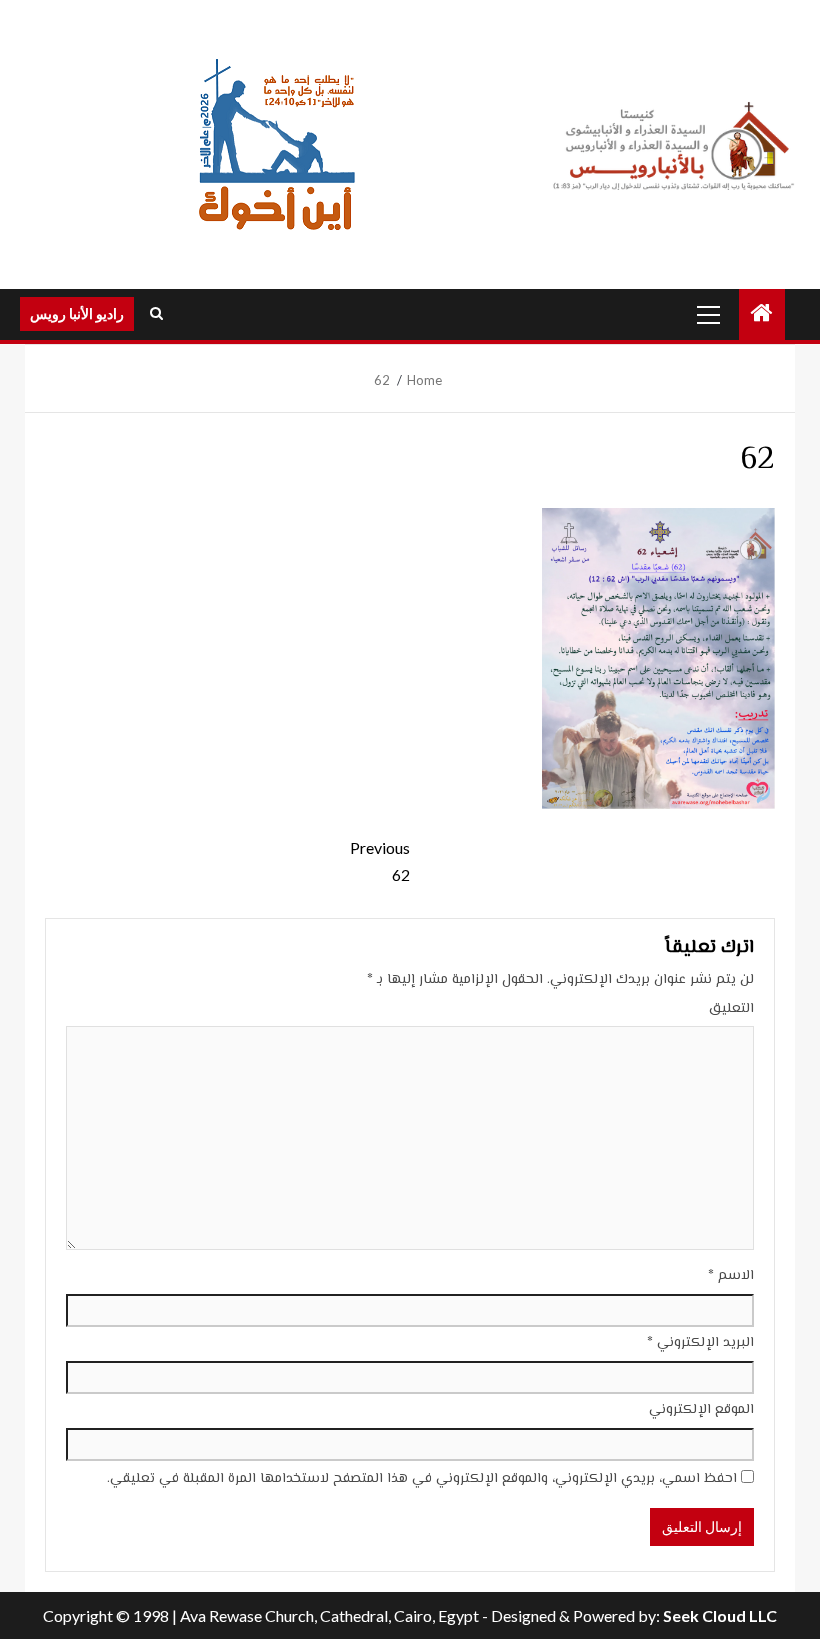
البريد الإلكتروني (700, 1343)
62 (380, 861)
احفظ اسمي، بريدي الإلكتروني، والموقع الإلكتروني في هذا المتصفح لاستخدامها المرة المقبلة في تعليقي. (422, 1479)
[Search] (156, 314)
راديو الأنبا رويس (77, 313)
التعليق (731, 1009)
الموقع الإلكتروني (701, 1410)
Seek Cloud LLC (720, 1615)
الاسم (731, 1276)
